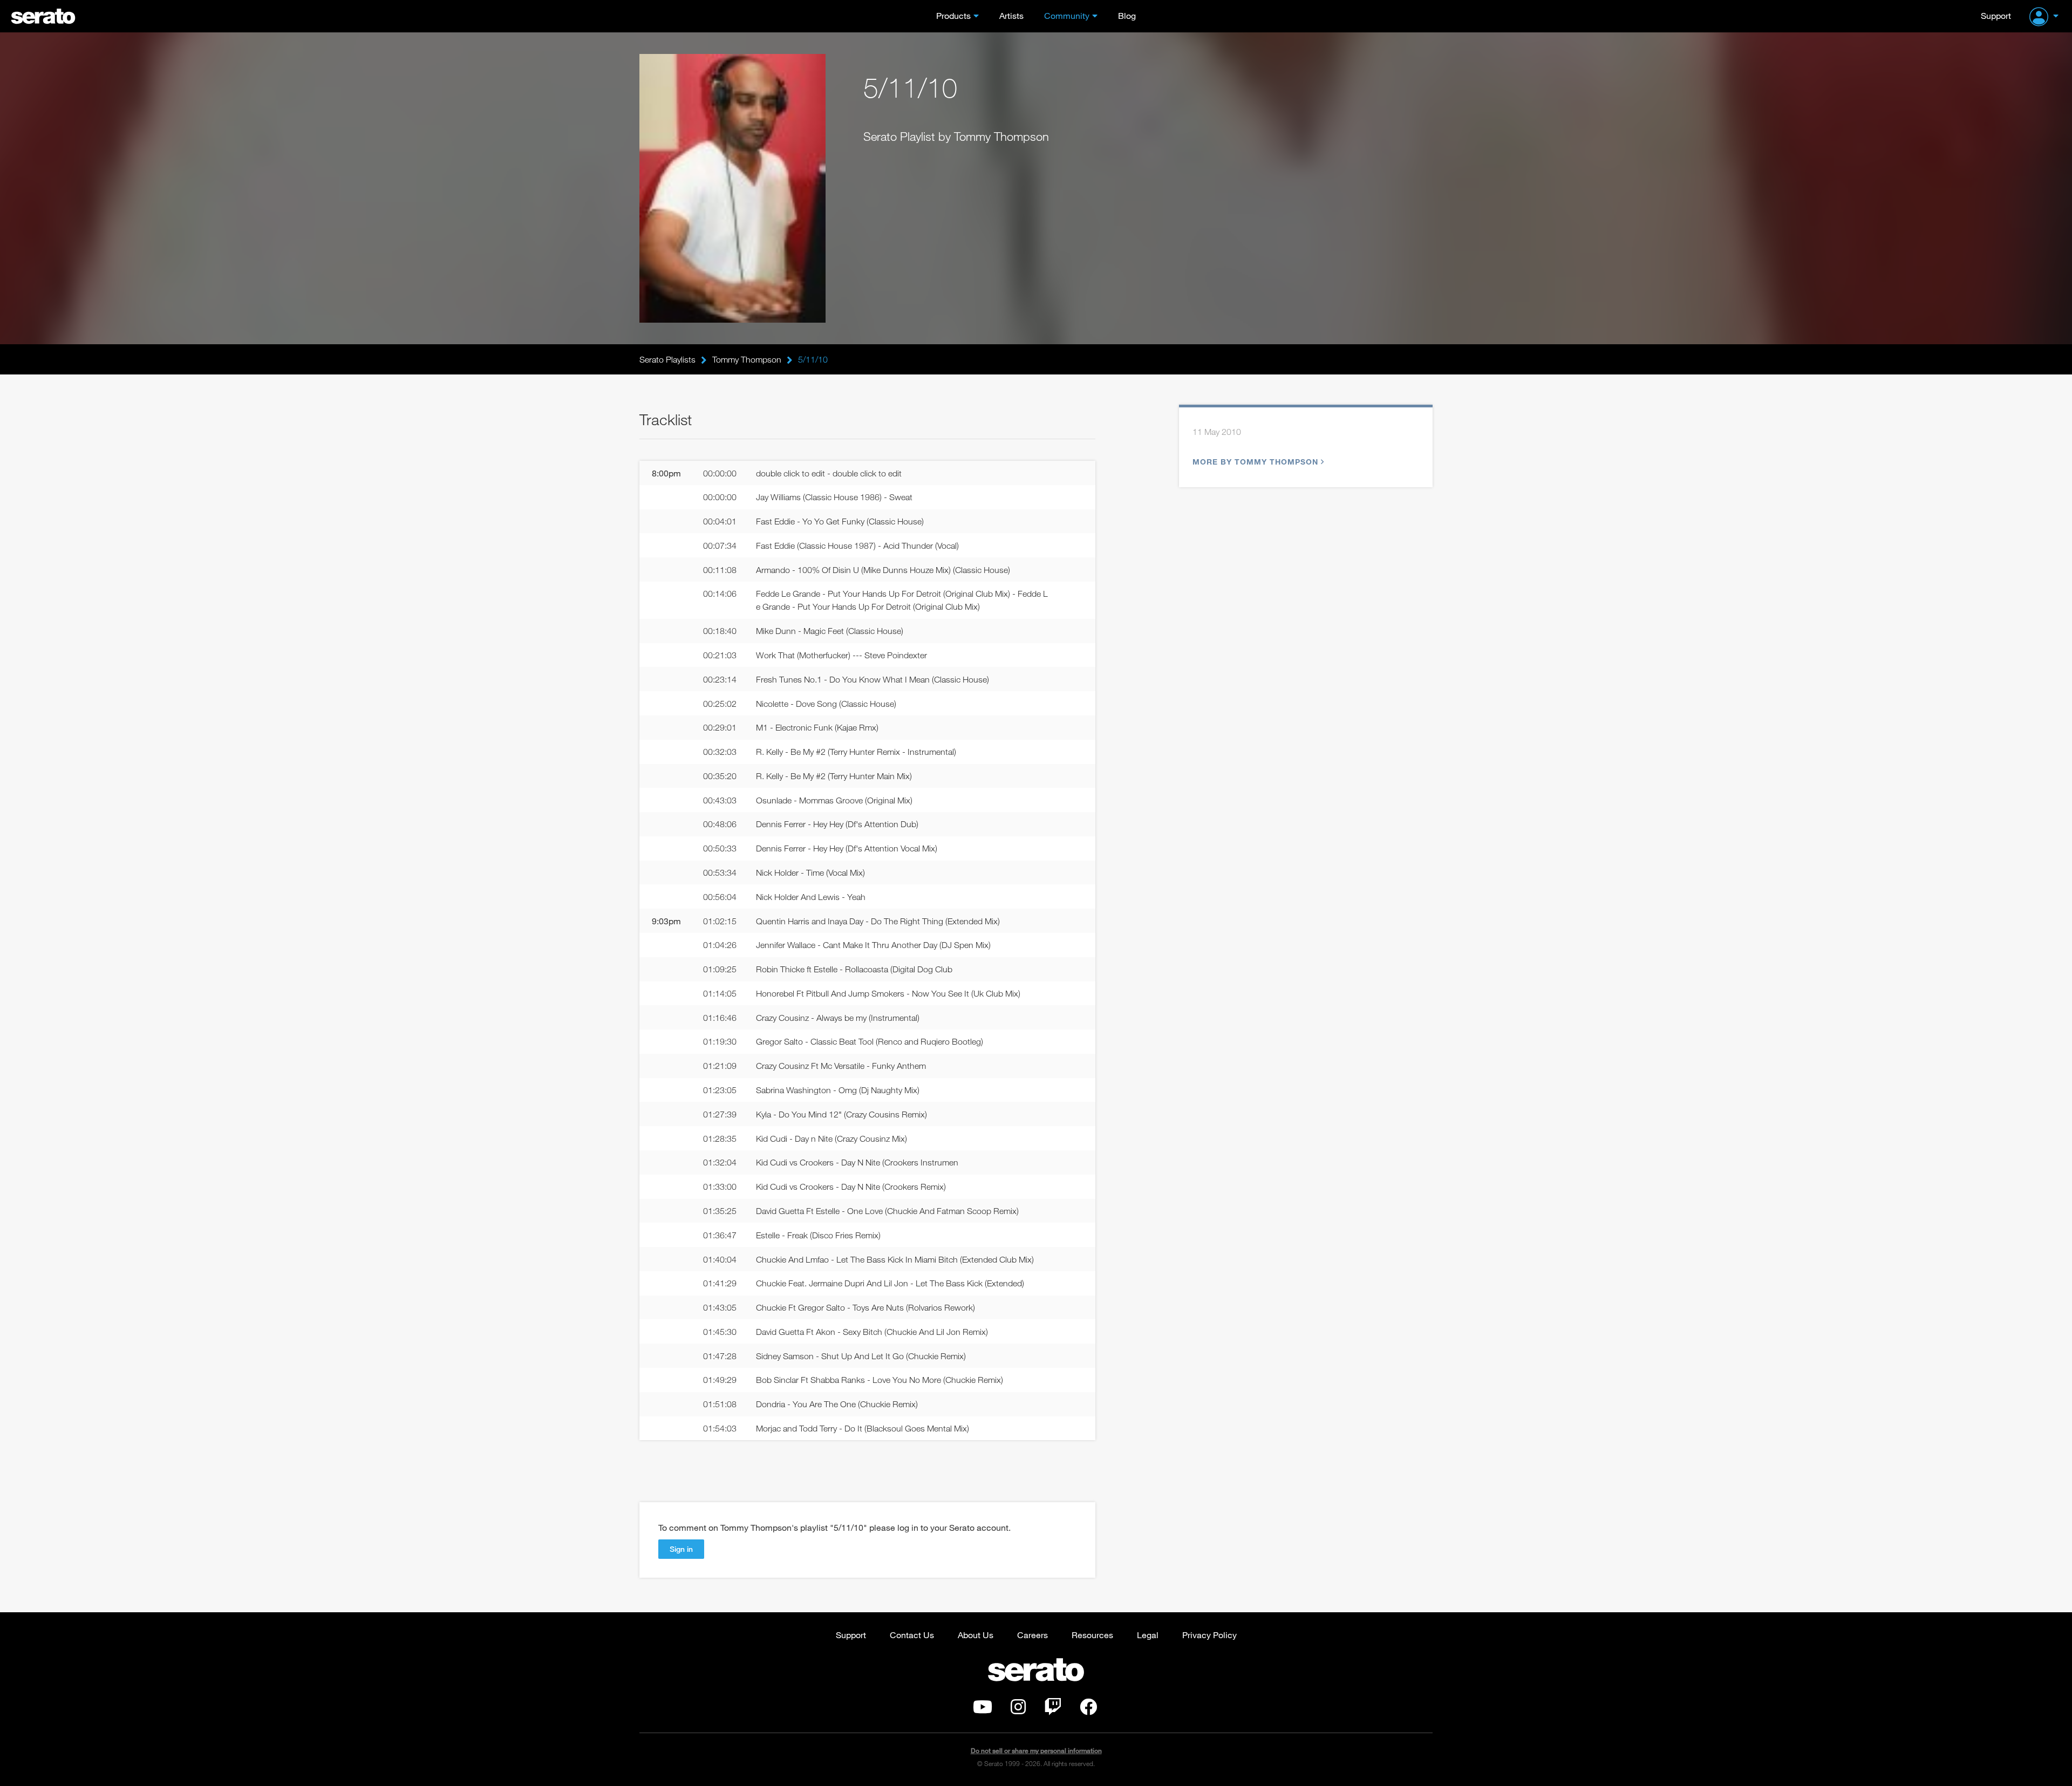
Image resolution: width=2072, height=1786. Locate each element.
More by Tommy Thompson (1255, 462)
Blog (1127, 15)
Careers (1032, 1635)
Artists (1011, 15)
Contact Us (912, 1635)
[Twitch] (1053, 1710)
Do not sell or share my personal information (1036, 1751)
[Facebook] (1088, 1710)
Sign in (681, 1549)
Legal (1148, 1635)
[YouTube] (983, 1710)
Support (1996, 15)
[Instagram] (1018, 1710)
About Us (976, 1635)
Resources (1092, 1635)
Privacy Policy (1209, 1635)
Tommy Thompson (747, 359)
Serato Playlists (667, 359)
